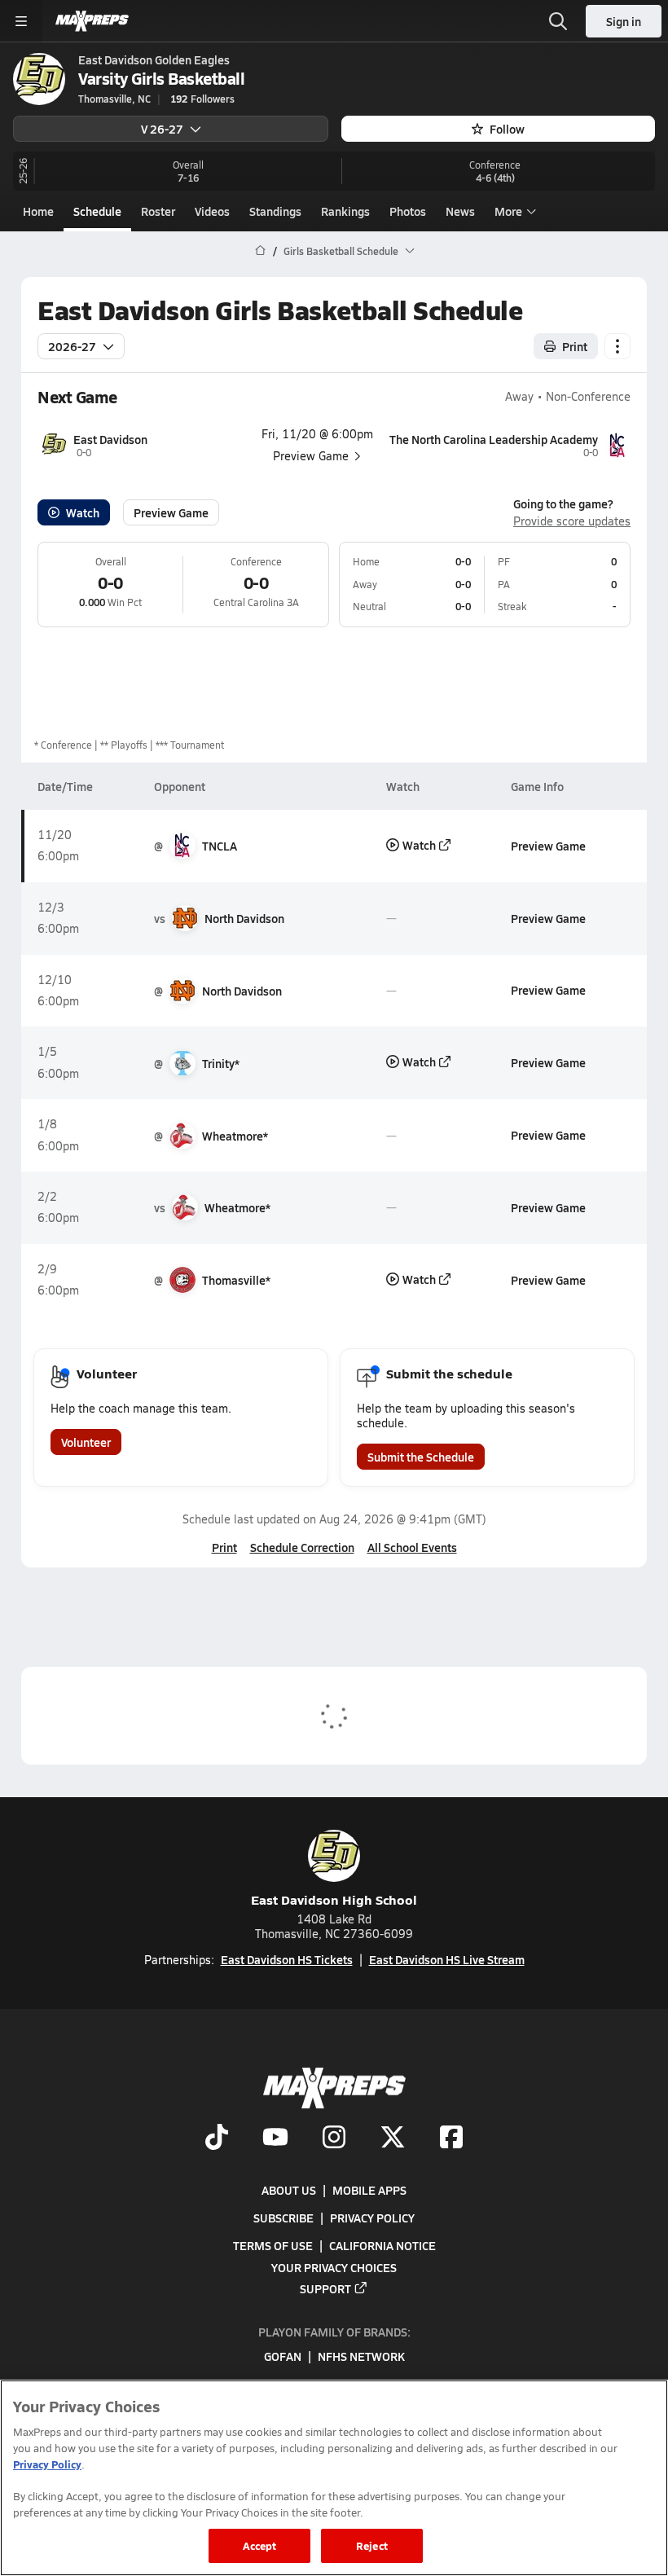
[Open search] (558, 21)
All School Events (412, 1547)
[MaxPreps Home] (92, 21)
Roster (158, 211)
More (508, 211)
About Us (289, 2190)
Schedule (97, 211)
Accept (260, 2545)
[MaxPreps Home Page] (260, 251)
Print (575, 346)
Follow (507, 129)
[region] (334, 2478)
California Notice (382, 2245)
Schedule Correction (302, 1547)
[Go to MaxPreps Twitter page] (393, 2139)
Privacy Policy (372, 2218)
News (460, 211)
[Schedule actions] (617, 346)
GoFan (283, 2356)
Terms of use (273, 2245)
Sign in (624, 21)
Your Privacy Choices (334, 2266)
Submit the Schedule (421, 1457)
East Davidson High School (334, 1899)
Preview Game (171, 512)
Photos (408, 211)
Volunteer (86, 1442)
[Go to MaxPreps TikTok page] (217, 2139)
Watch (83, 512)
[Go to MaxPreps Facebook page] (451, 2139)
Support (325, 2288)
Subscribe (283, 2218)
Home (38, 211)
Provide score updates (572, 521)
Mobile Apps (369, 2190)
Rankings (345, 211)
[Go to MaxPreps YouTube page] (275, 2139)
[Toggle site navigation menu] (21, 21)
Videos (212, 211)
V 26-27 (162, 129)
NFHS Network (361, 2356)
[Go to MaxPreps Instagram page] (334, 2139)
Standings (275, 211)
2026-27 (72, 346)
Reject (372, 2545)
